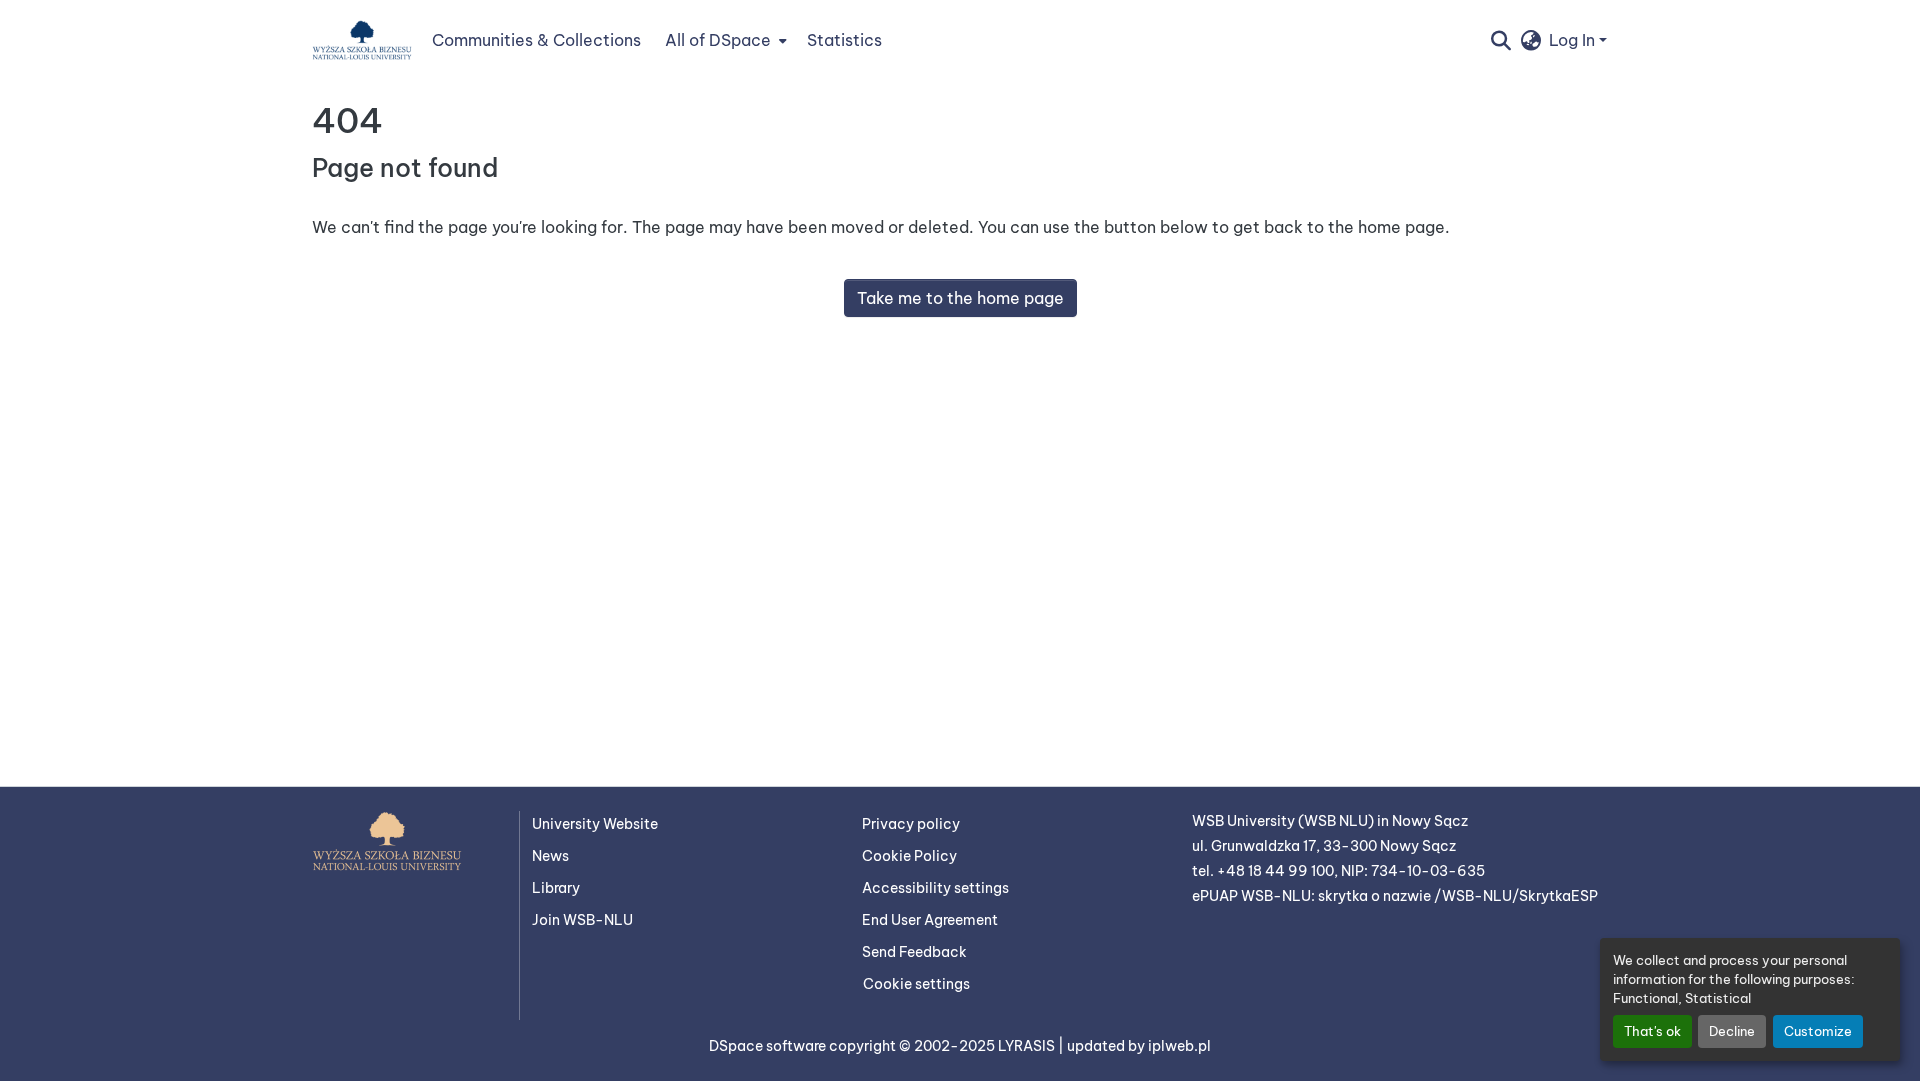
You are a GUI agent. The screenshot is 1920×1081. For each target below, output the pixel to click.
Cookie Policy (909, 856)
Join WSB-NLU (582, 920)
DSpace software (769, 1046)
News (550, 856)
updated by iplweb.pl (1139, 1046)
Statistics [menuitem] (844, 40)
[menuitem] (724, 40)
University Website (595, 824)
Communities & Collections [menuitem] (536, 40)
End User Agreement (930, 920)
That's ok (1652, 1031)
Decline (1732, 1031)
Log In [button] (1574, 40)
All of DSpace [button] (718, 40)
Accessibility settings (935, 888)
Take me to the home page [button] (960, 298)
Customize (1818, 1031)
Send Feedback (914, 952)
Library (556, 888)
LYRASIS (1028, 1046)
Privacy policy (911, 824)
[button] (362, 40)
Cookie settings (916, 984)
